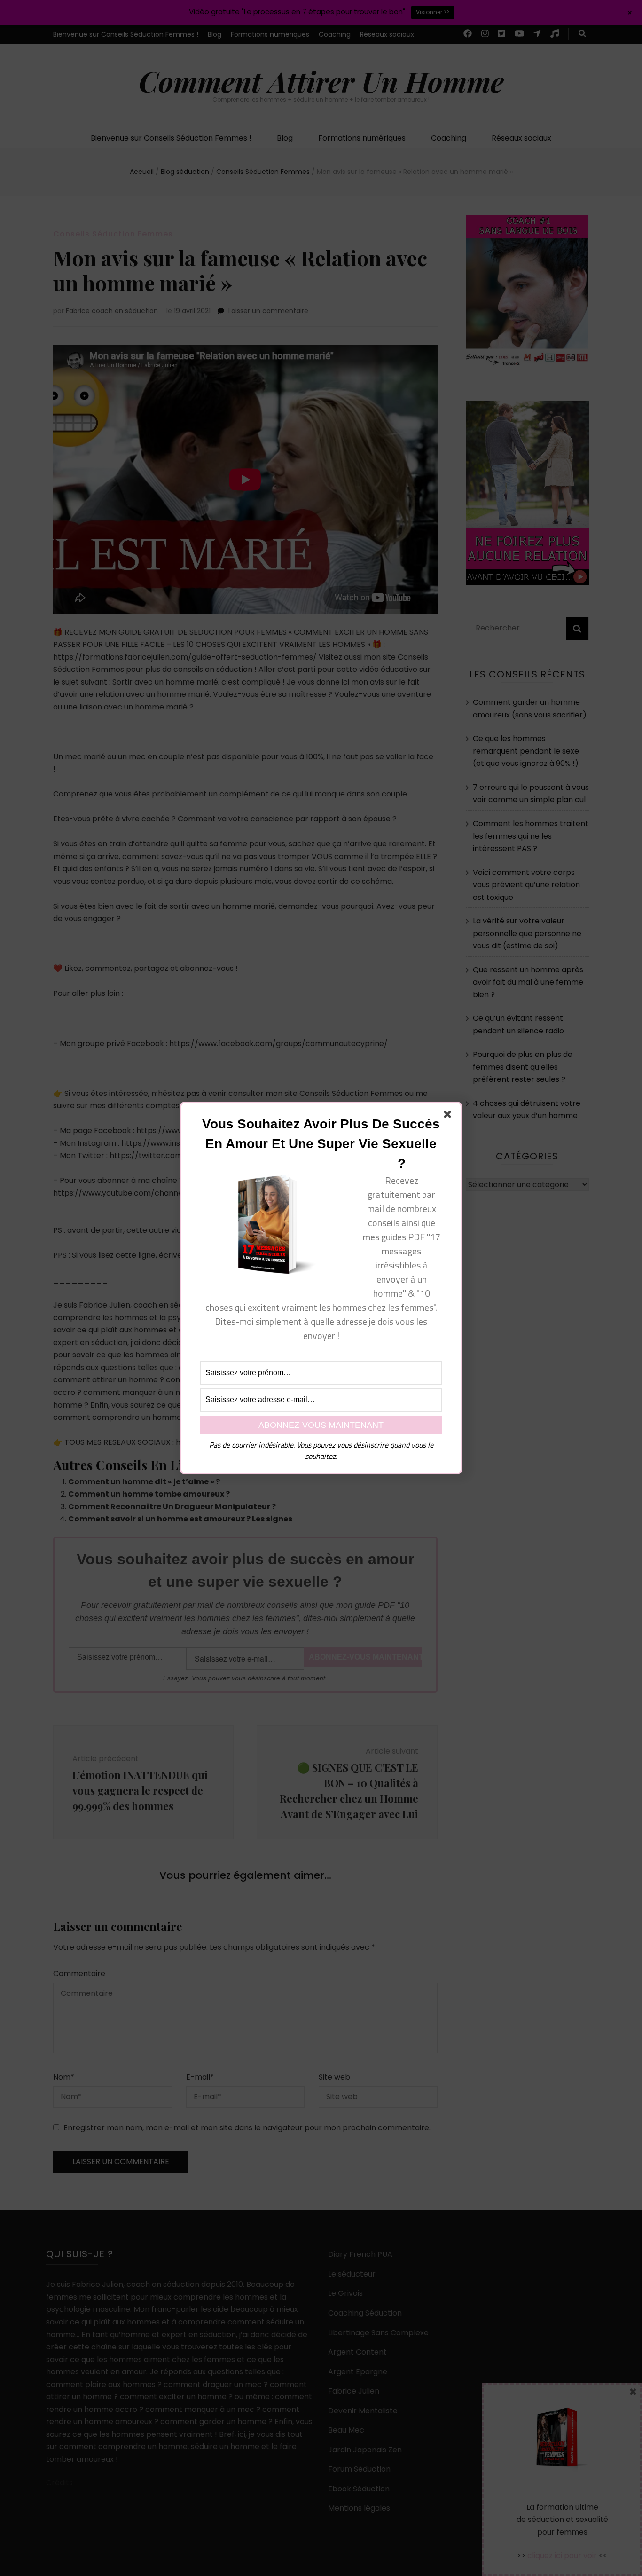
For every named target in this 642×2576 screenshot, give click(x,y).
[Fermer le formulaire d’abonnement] (449, 1116)
